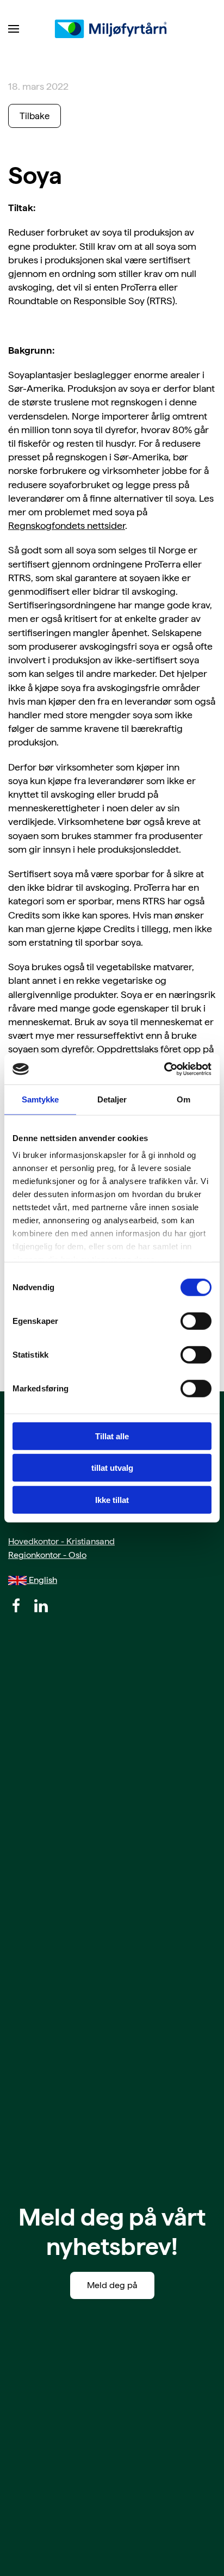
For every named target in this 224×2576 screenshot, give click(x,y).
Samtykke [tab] (41, 1099)
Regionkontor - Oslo (47, 1555)
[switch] (196, 1321)
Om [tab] (183, 1099)
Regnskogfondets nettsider (67, 525)
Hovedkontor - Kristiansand (61, 1541)
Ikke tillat (112, 1499)
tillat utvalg (112, 1468)
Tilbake (35, 116)
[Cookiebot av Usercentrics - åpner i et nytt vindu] (164, 1069)
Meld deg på (112, 2285)
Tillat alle (112, 1436)
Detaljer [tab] (112, 1099)
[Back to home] (112, 29)
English (42, 1580)
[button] (14, 29)
